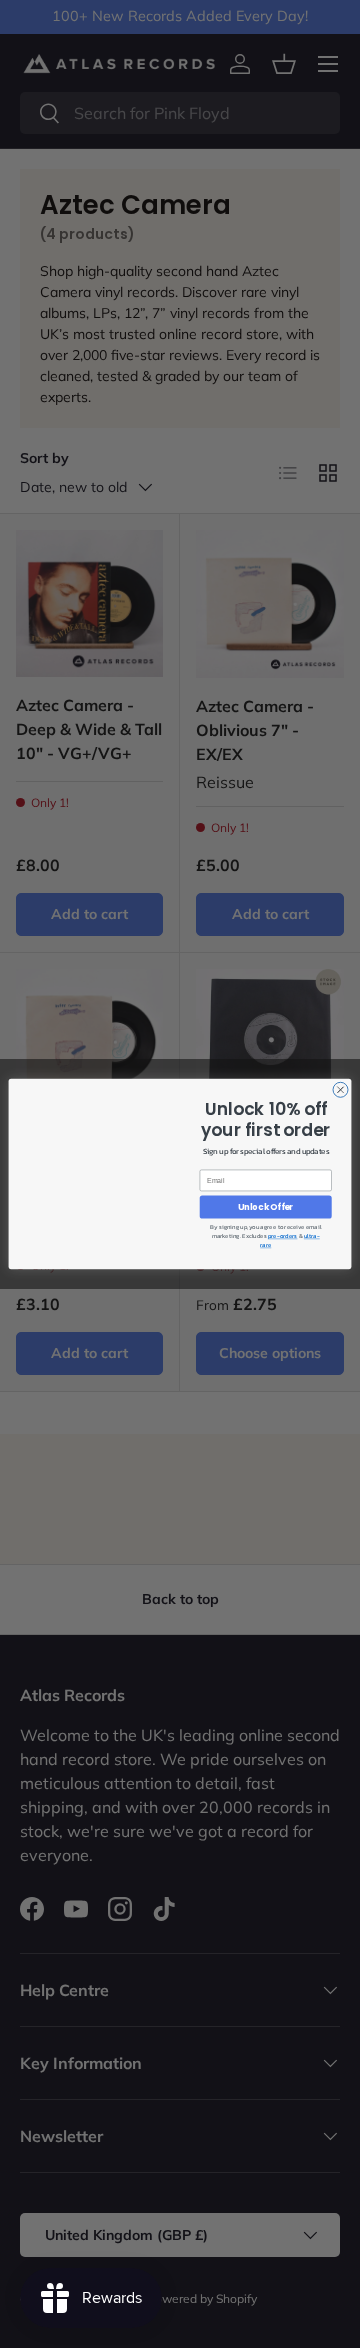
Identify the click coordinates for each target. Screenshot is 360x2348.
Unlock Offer (265, 1207)
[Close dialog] (340, 1089)
